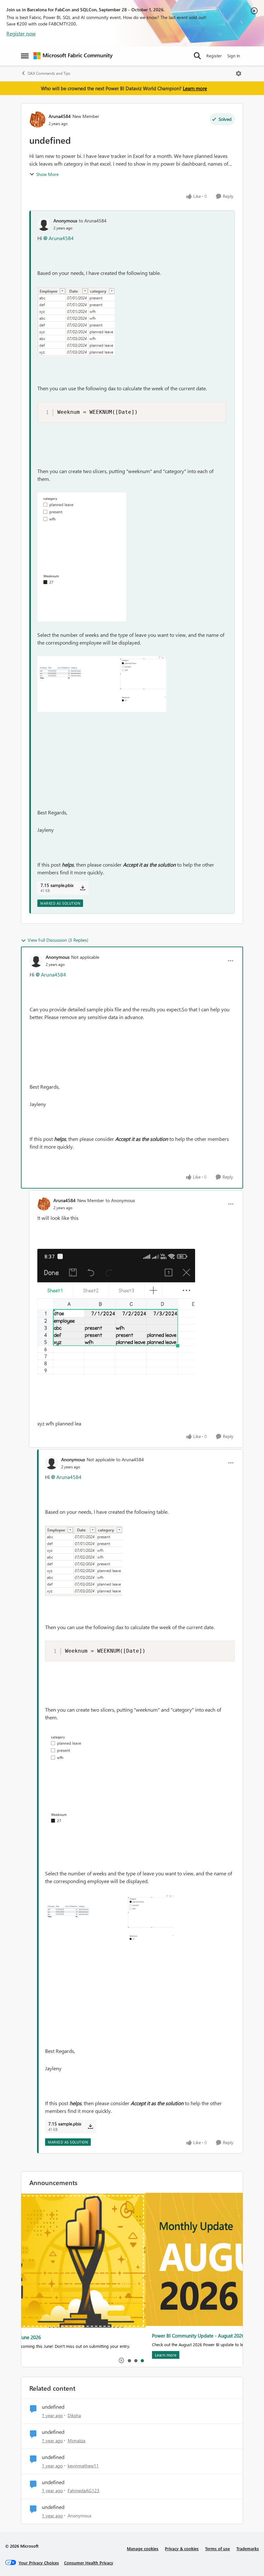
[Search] (197, 56)
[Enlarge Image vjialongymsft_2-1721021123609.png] (102, 684)
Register (214, 56)
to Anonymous (120, 1200)
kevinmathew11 (83, 2466)
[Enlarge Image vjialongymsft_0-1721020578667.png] (76, 322)
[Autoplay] (121, 2360)
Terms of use (217, 2548)
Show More (47, 174)
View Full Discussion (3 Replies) (58, 940)
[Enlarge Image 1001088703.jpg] (116, 1312)
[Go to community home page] (73, 56)
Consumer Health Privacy (89, 2563)
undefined (53, 2407)
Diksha (74, 2415)
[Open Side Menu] (25, 56)
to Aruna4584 (93, 221)
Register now (21, 33)
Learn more (195, 88)
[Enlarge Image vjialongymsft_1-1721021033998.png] (82, 557)
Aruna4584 (60, 116)
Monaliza (76, 2440)
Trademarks (248, 2548)
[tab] (129, 2360)
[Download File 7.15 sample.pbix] (83, 888)
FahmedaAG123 (84, 2490)
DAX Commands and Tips (49, 73)
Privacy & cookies (182, 2548)
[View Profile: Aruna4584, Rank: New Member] (37, 120)
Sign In (234, 56)
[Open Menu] (239, 73)
